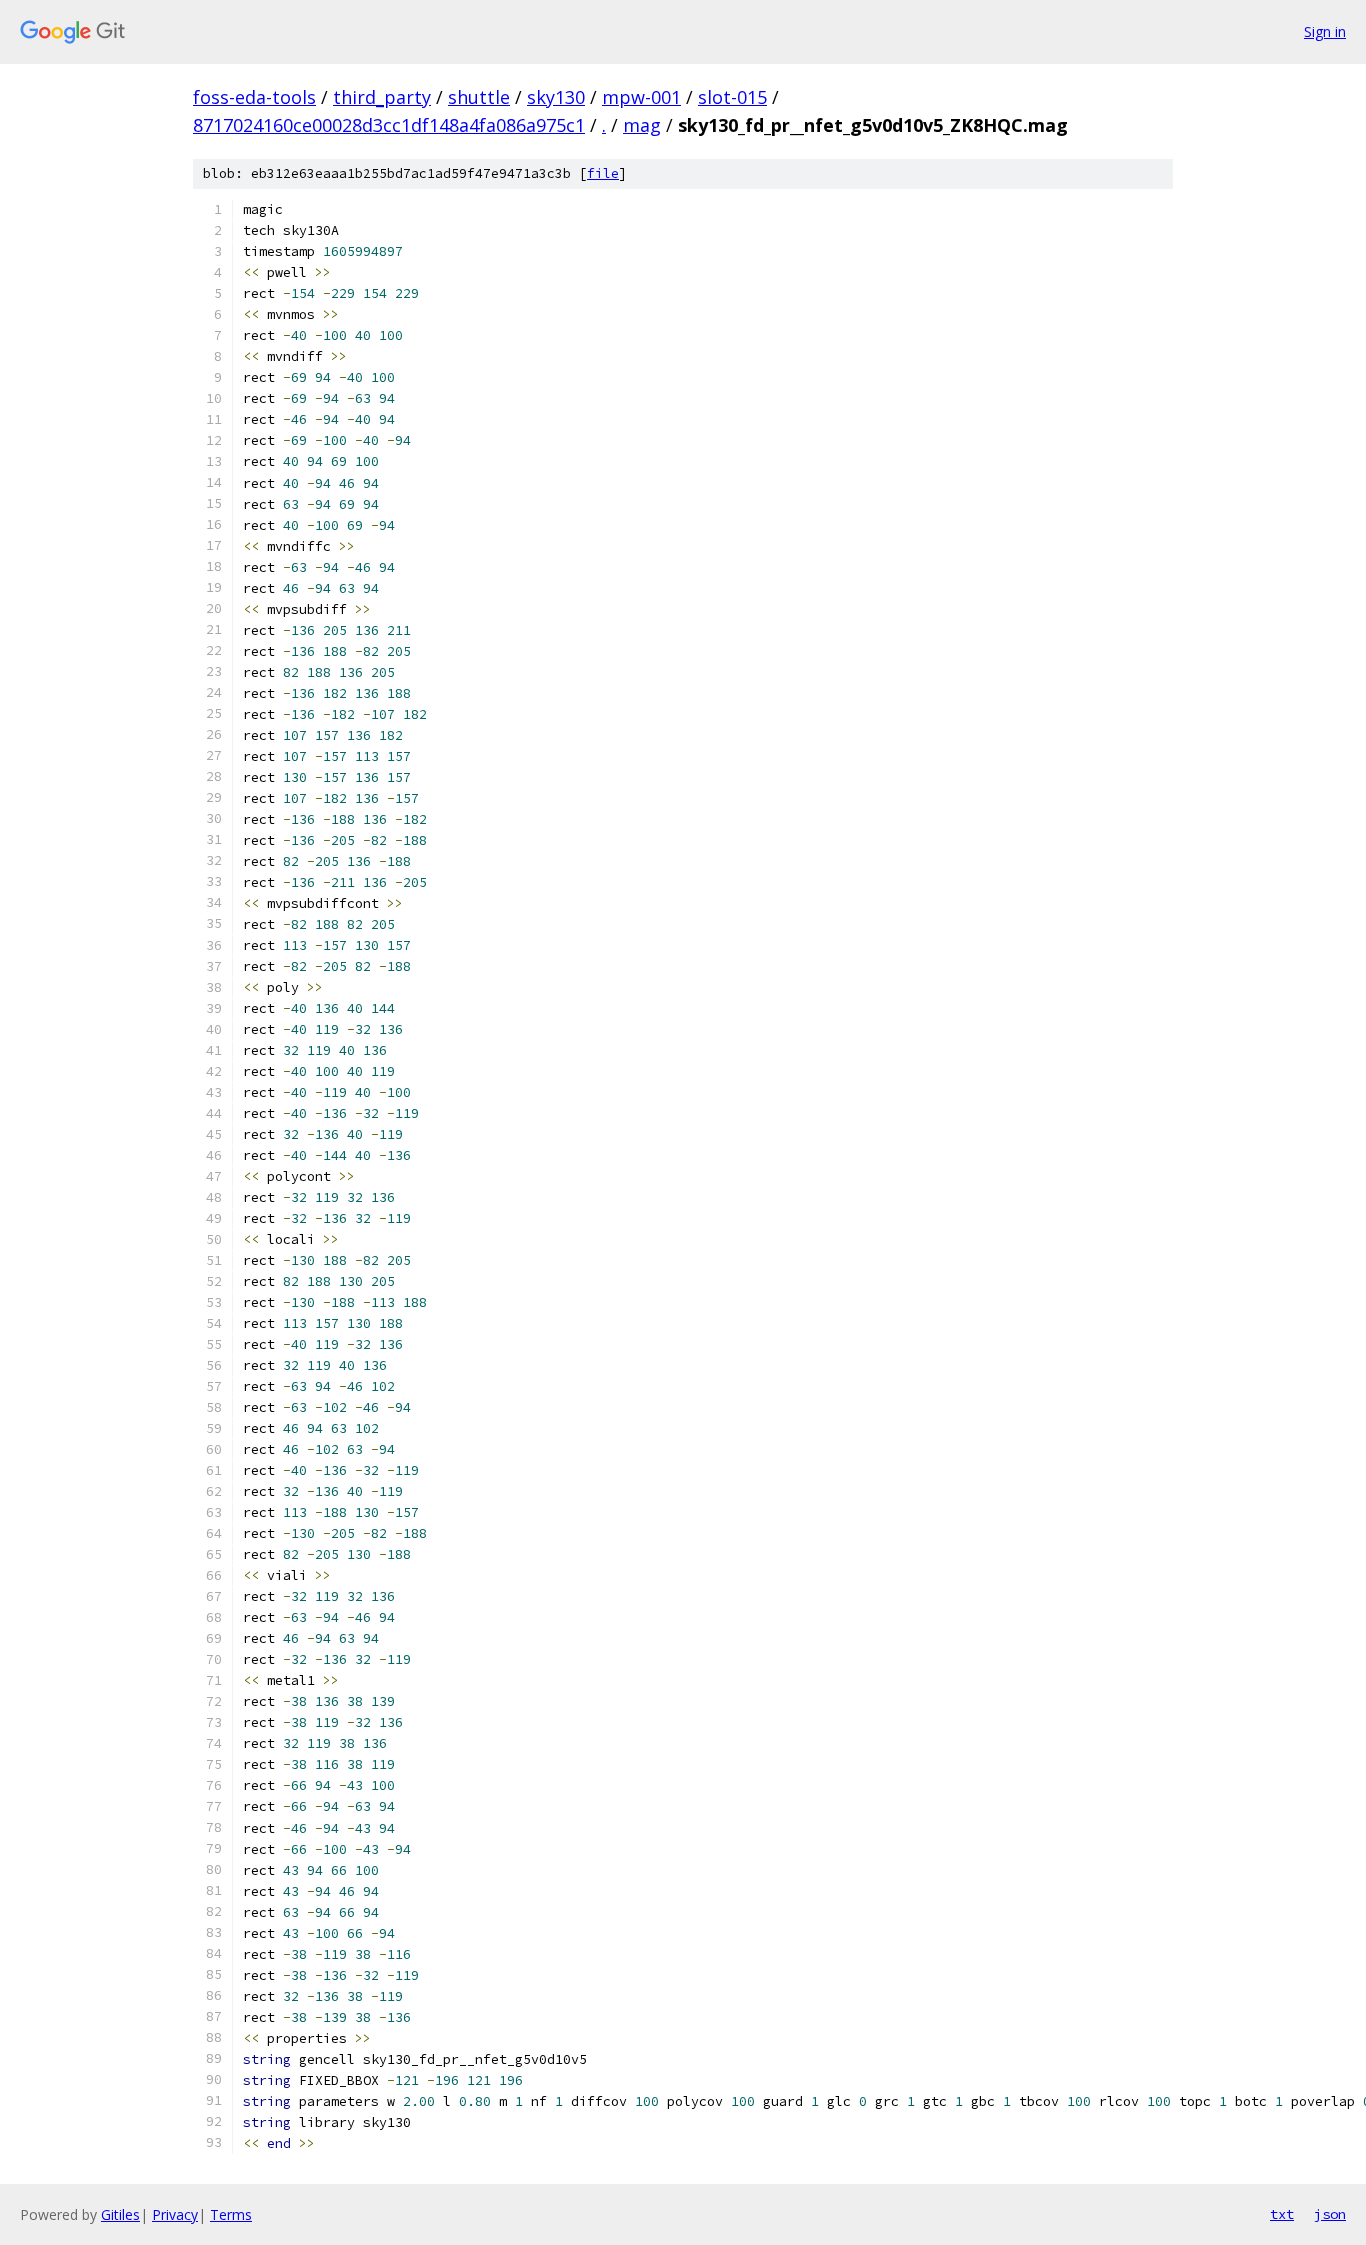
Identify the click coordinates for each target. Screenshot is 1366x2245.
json (1330, 2214)
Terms (231, 2214)
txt (1282, 2214)
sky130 (556, 97)
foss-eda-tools (254, 97)
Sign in (1325, 31)
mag (642, 125)
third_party (382, 97)
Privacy (175, 2214)
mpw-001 (641, 97)
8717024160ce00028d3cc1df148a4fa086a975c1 (389, 125)
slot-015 (732, 97)
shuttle (479, 97)
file (603, 173)
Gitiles (120, 2214)
